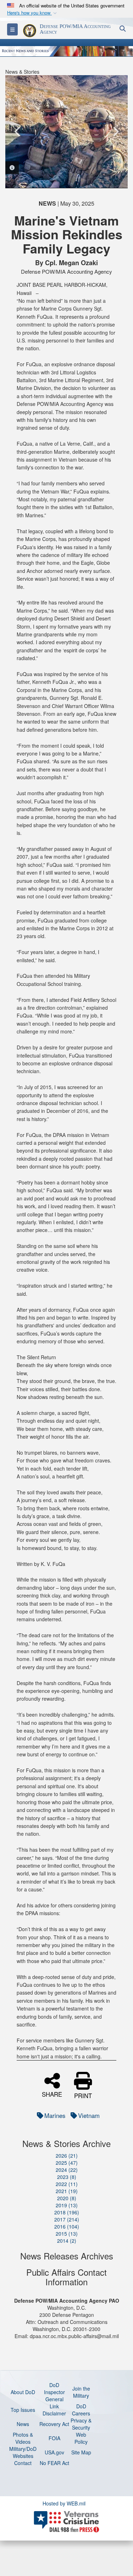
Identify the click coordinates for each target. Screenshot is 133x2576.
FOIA (54, 2438)
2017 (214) (67, 2219)
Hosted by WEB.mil (64, 2503)
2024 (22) (67, 2170)
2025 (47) (67, 2163)
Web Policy (81, 2438)
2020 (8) (67, 2198)
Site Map (81, 2452)
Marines (55, 2115)
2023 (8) (67, 2177)
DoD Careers (81, 2410)
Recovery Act (54, 2424)
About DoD (23, 2392)
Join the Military (81, 2392)
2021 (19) (67, 2191)
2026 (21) (67, 2156)
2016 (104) (67, 2226)
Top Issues (23, 2410)
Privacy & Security (81, 2424)
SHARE (52, 2093)
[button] (33, 13)
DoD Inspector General (54, 2392)
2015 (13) (67, 2234)
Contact (23, 2463)
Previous (18, 132)
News (23, 2424)
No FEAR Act (54, 2463)
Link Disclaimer (54, 2410)
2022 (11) (67, 2184)
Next (115, 132)
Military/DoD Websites (23, 2452)
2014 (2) (67, 2241)
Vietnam (89, 2115)
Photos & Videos (23, 2438)
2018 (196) (67, 2212)
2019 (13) (67, 2205)
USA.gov (54, 2452)
